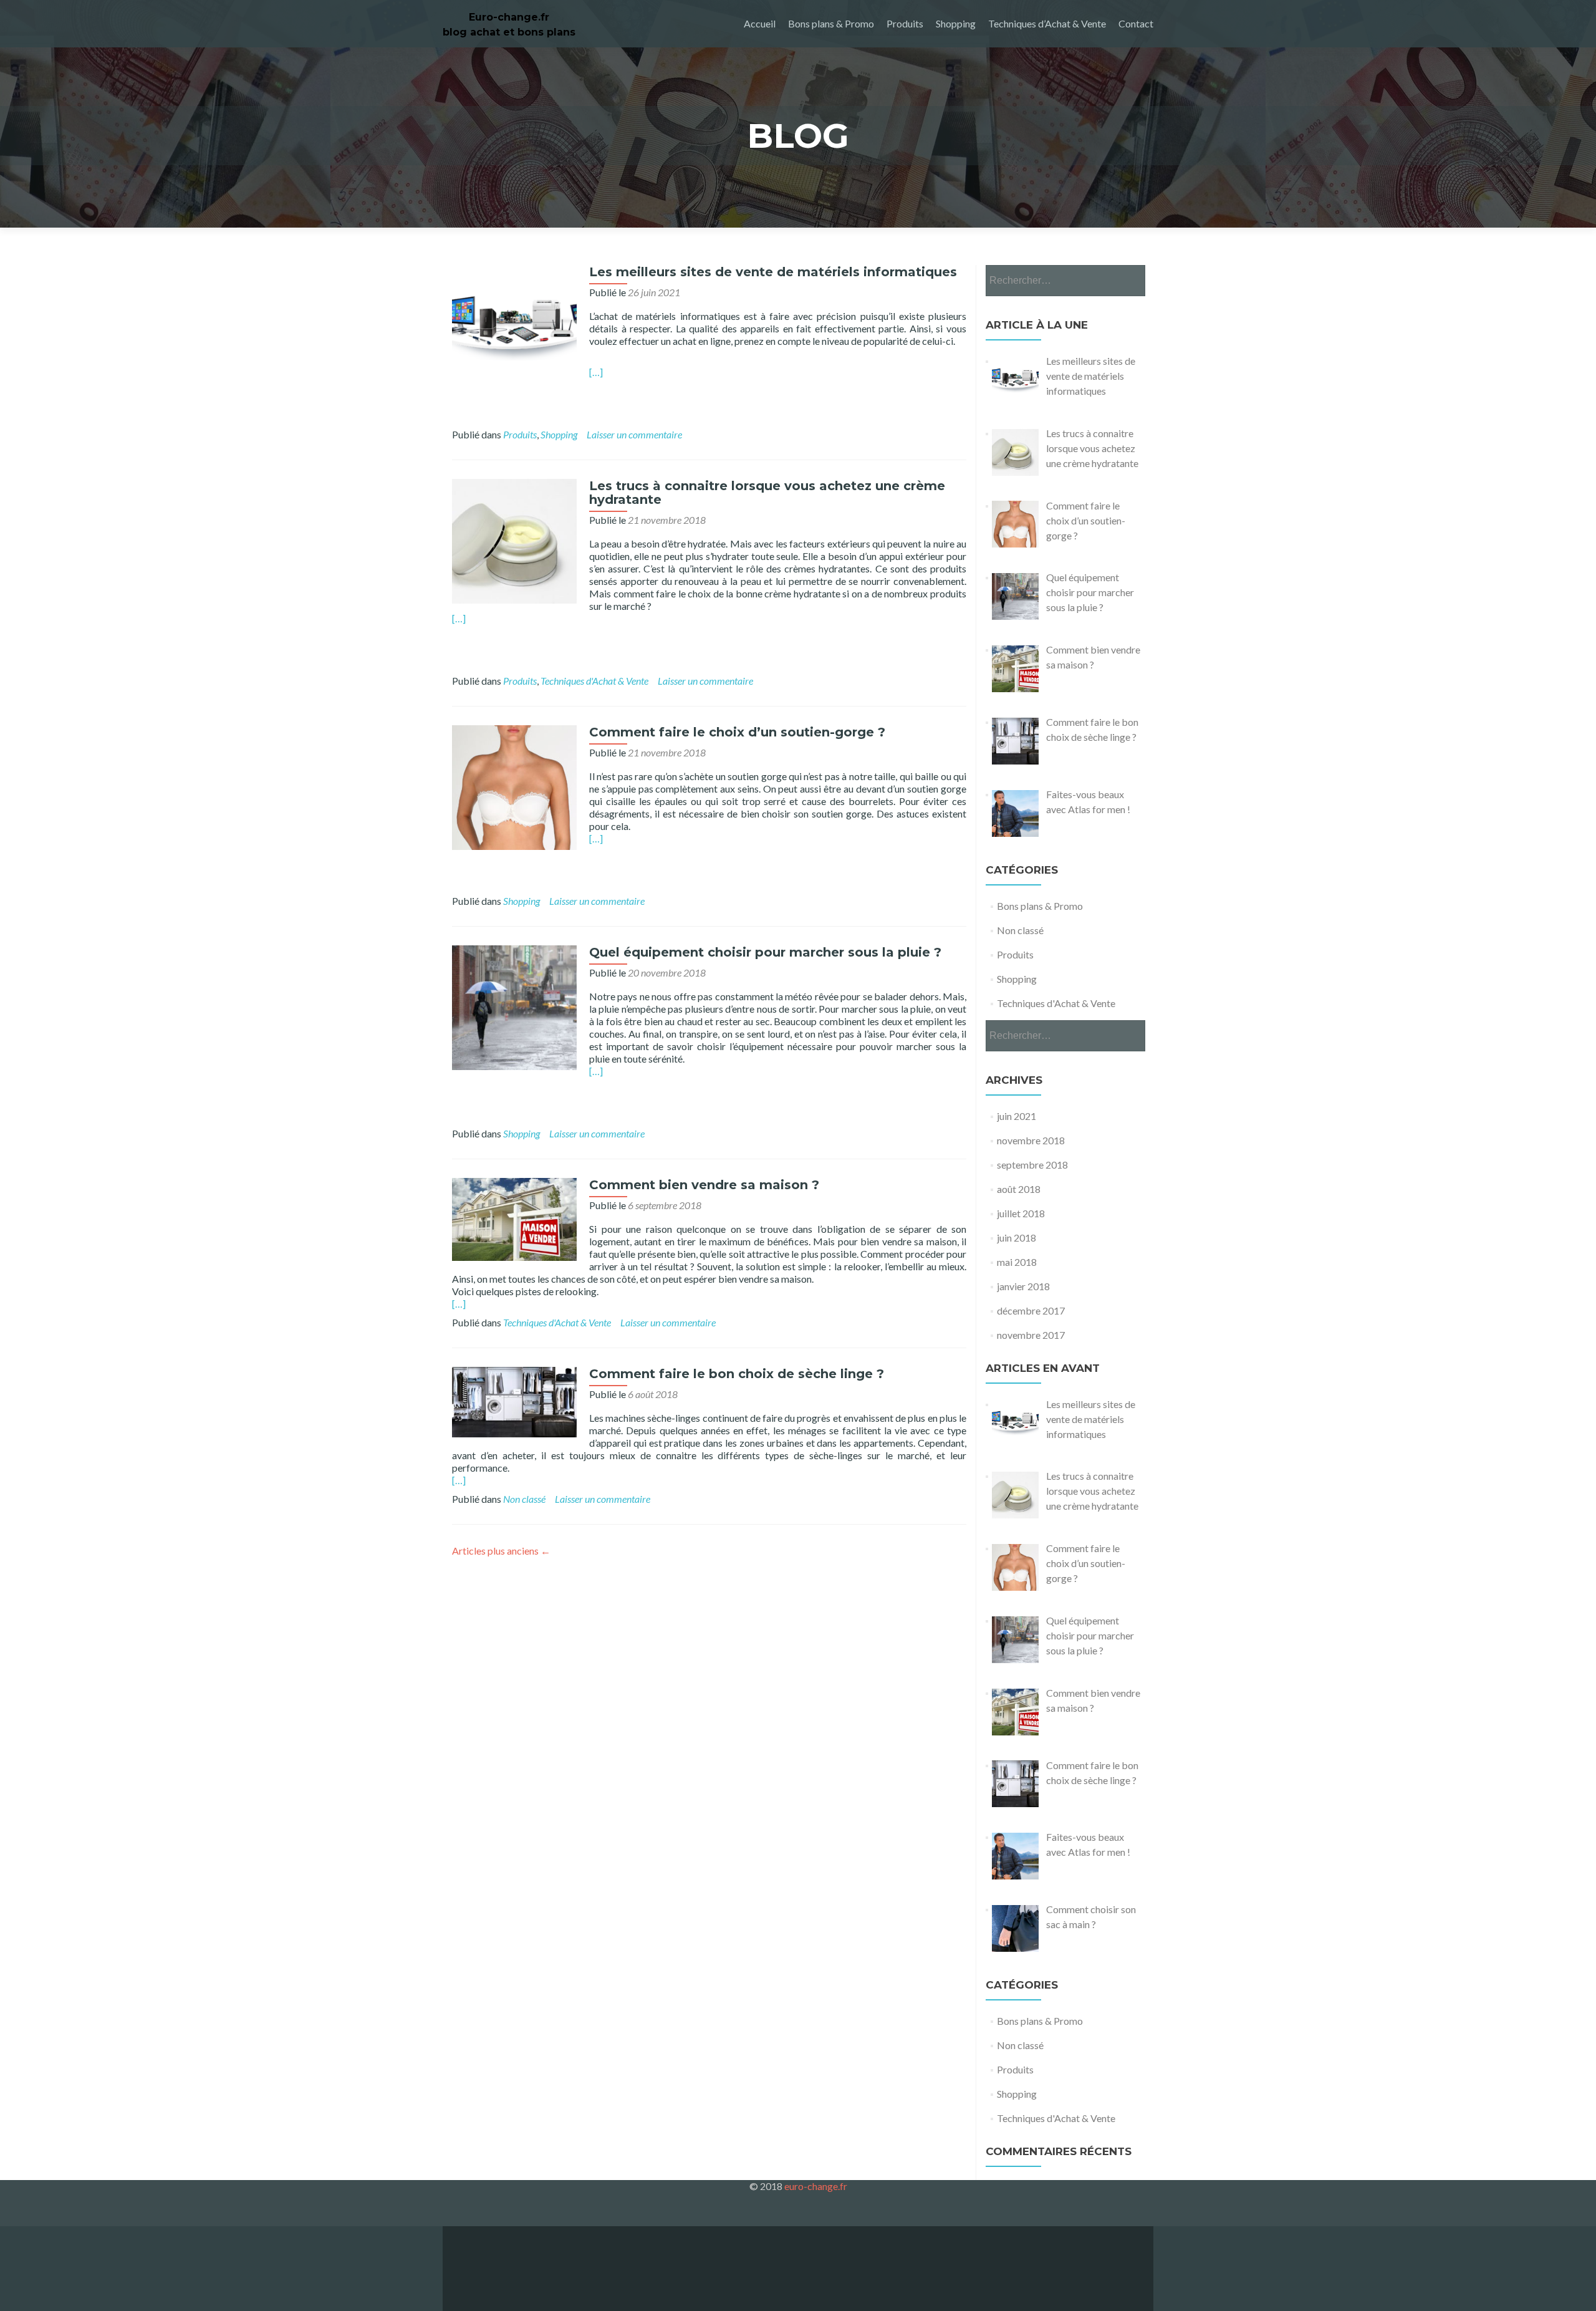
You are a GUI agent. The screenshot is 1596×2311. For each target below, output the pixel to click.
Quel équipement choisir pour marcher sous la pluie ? (765, 952)
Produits (905, 23)
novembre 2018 (1031, 1140)
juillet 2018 (1021, 1213)
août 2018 (1019, 1189)
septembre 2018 (1032, 1165)
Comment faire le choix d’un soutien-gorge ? (737, 732)
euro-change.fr (816, 2186)
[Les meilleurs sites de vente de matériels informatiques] (514, 326)
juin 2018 (1017, 1238)
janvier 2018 (1023, 1286)
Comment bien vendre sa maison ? (704, 1185)
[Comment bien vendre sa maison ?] (514, 1218)
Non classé (524, 1499)
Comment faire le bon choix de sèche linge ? (737, 1374)
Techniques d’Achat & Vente (1047, 23)
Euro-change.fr (509, 17)
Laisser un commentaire (634, 434)
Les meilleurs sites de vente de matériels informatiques (773, 272)
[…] (596, 372)
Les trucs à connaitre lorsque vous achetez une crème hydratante (767, 493)
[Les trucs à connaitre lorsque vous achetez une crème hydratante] (514, 540)
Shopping (956, 23)
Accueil (760, 23)
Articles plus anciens (501, 1551)
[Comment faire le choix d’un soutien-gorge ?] (514, 786)
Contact (1136, 23)
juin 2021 (1017, 1116)
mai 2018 (1017, 1262)
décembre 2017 (1031, 1310)
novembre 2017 (1031, 1335)
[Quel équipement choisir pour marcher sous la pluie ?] (514, 1006)
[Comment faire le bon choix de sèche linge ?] (514, 1400)
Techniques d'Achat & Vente (594, 681)
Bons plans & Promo (831, 23)
